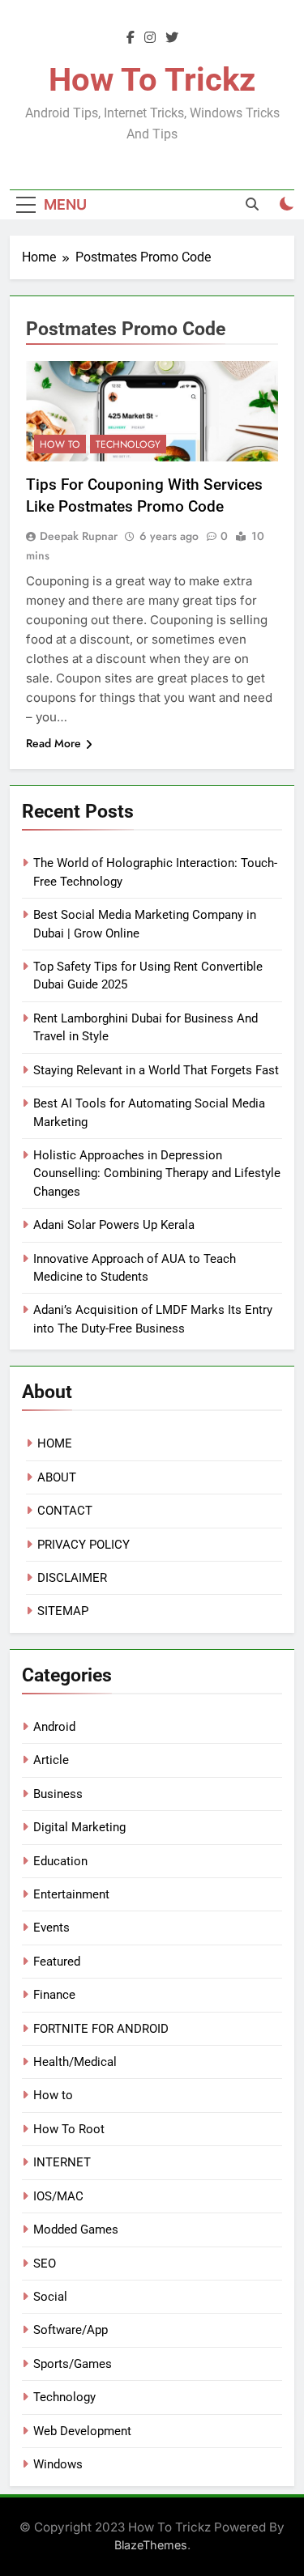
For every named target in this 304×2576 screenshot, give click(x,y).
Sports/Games (73, 2364)
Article (51, 1760)
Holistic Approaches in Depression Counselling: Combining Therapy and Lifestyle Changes (157, 1173)
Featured (57, 1962)
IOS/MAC (58, 2196)
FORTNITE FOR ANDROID (101, 2029)
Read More (54, 743)
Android (54, 1727)
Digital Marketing (79, 1827)
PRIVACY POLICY (83, 1545)
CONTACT (65, 1511)
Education (60, 1861)
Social (50, 2297)
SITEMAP (63, 1611)
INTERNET (62, 2162)
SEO (45, 2264)
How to (60, 444)
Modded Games (76, 2230)
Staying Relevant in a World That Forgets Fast (156, 1070)
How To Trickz (152, 80)
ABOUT (57, 1477)
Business (58, 1794)
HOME (55, 1443)
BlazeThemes (151, 2545)
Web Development (82, 2431)
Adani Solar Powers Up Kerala (114, 1225)
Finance (54, 1995)
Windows (58, 2464)
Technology (128, 444)
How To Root (69, 2129)
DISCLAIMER (72, 1578)
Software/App (71, 2330)
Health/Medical (75, 2062)
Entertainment (71, 1894)
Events (51, 1928)
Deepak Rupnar (79, 536)
